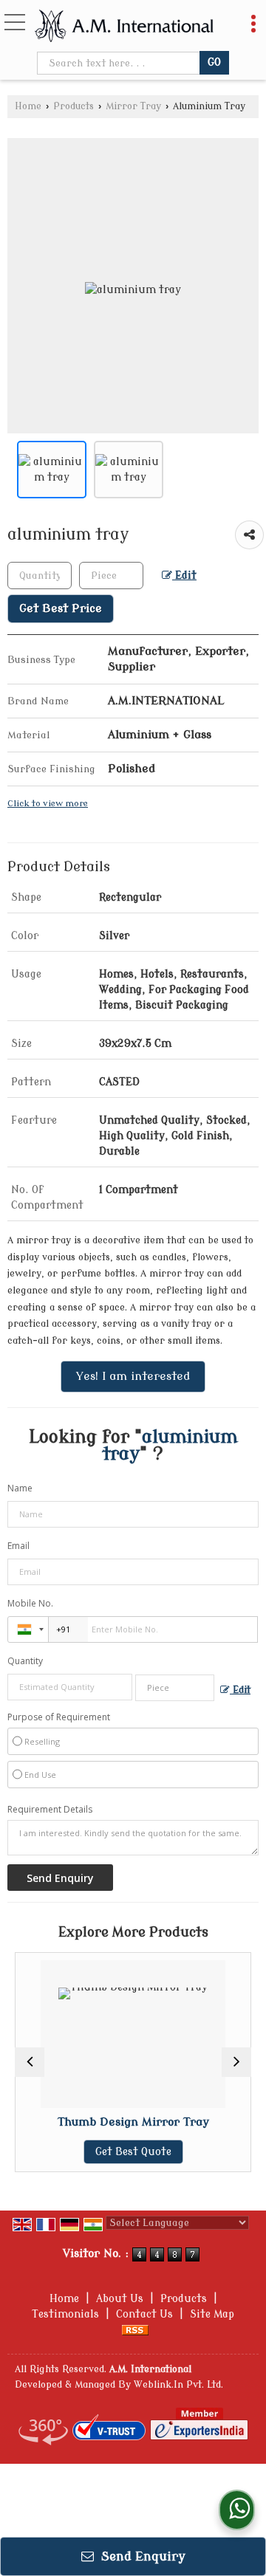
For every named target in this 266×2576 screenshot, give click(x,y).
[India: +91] (28, 1629)
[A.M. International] (124, 27)
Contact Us (144, 2314)
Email (18, 1546)
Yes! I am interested (133, 1376)
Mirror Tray (133, 106)
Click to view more (48, 804)
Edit (184, 576)
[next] (236, 2062)
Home (28, 106)
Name (20, 1488)
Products (74, 106)
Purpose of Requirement (59, 1717)
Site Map (212, 2314)
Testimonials (65, 2314)
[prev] (30, 2062)
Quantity (25, 1661)
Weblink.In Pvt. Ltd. (178, 2385)
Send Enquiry (141, 2556)
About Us (120, 2299)
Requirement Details (50, 1810)
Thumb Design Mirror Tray (103, 2122)
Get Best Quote (103, 2152)
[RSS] (135, 2330)
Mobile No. (30, 1603)
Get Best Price (61, 608)
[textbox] (119, 63)
